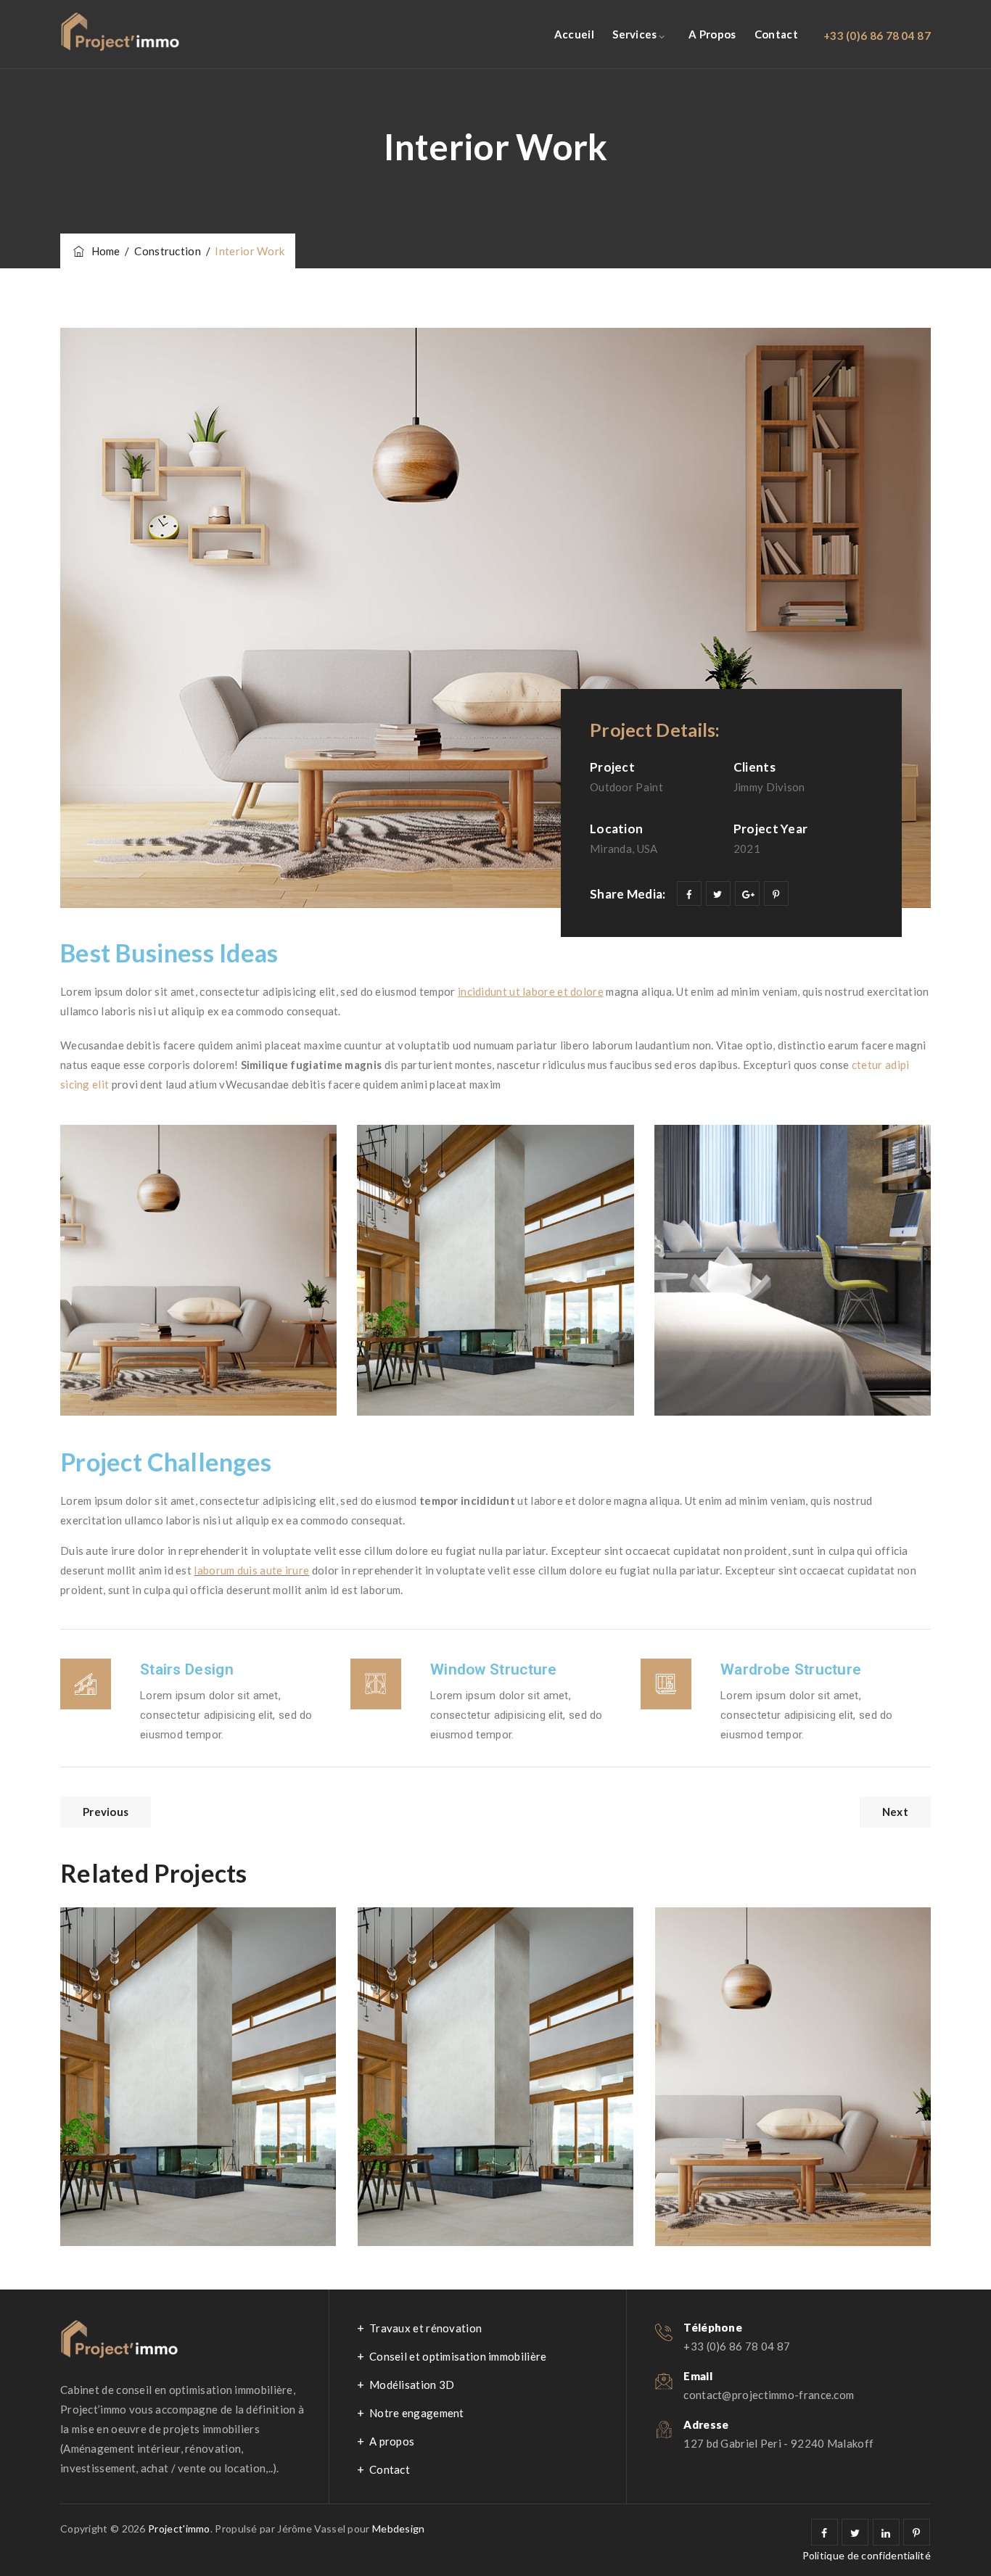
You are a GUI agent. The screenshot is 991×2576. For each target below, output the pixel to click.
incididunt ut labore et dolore (531, 991)
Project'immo (179, 2528)
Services (634, 34)
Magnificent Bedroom (773, 1954)
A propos (712, 34)
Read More (125, 2200)
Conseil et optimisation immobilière (458, 2356)
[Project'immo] (120, 34)
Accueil (574, 34)
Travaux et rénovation (425, 2328)
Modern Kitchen (157, 1954)
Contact (776, 34)
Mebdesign (399, 2528)
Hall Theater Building (473, 1954)
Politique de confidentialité (867, 2555)
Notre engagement (417, 2413)
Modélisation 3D (412, 2385)
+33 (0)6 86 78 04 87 (877, 36)
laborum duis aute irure (251, 1570)
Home (103, 251)
